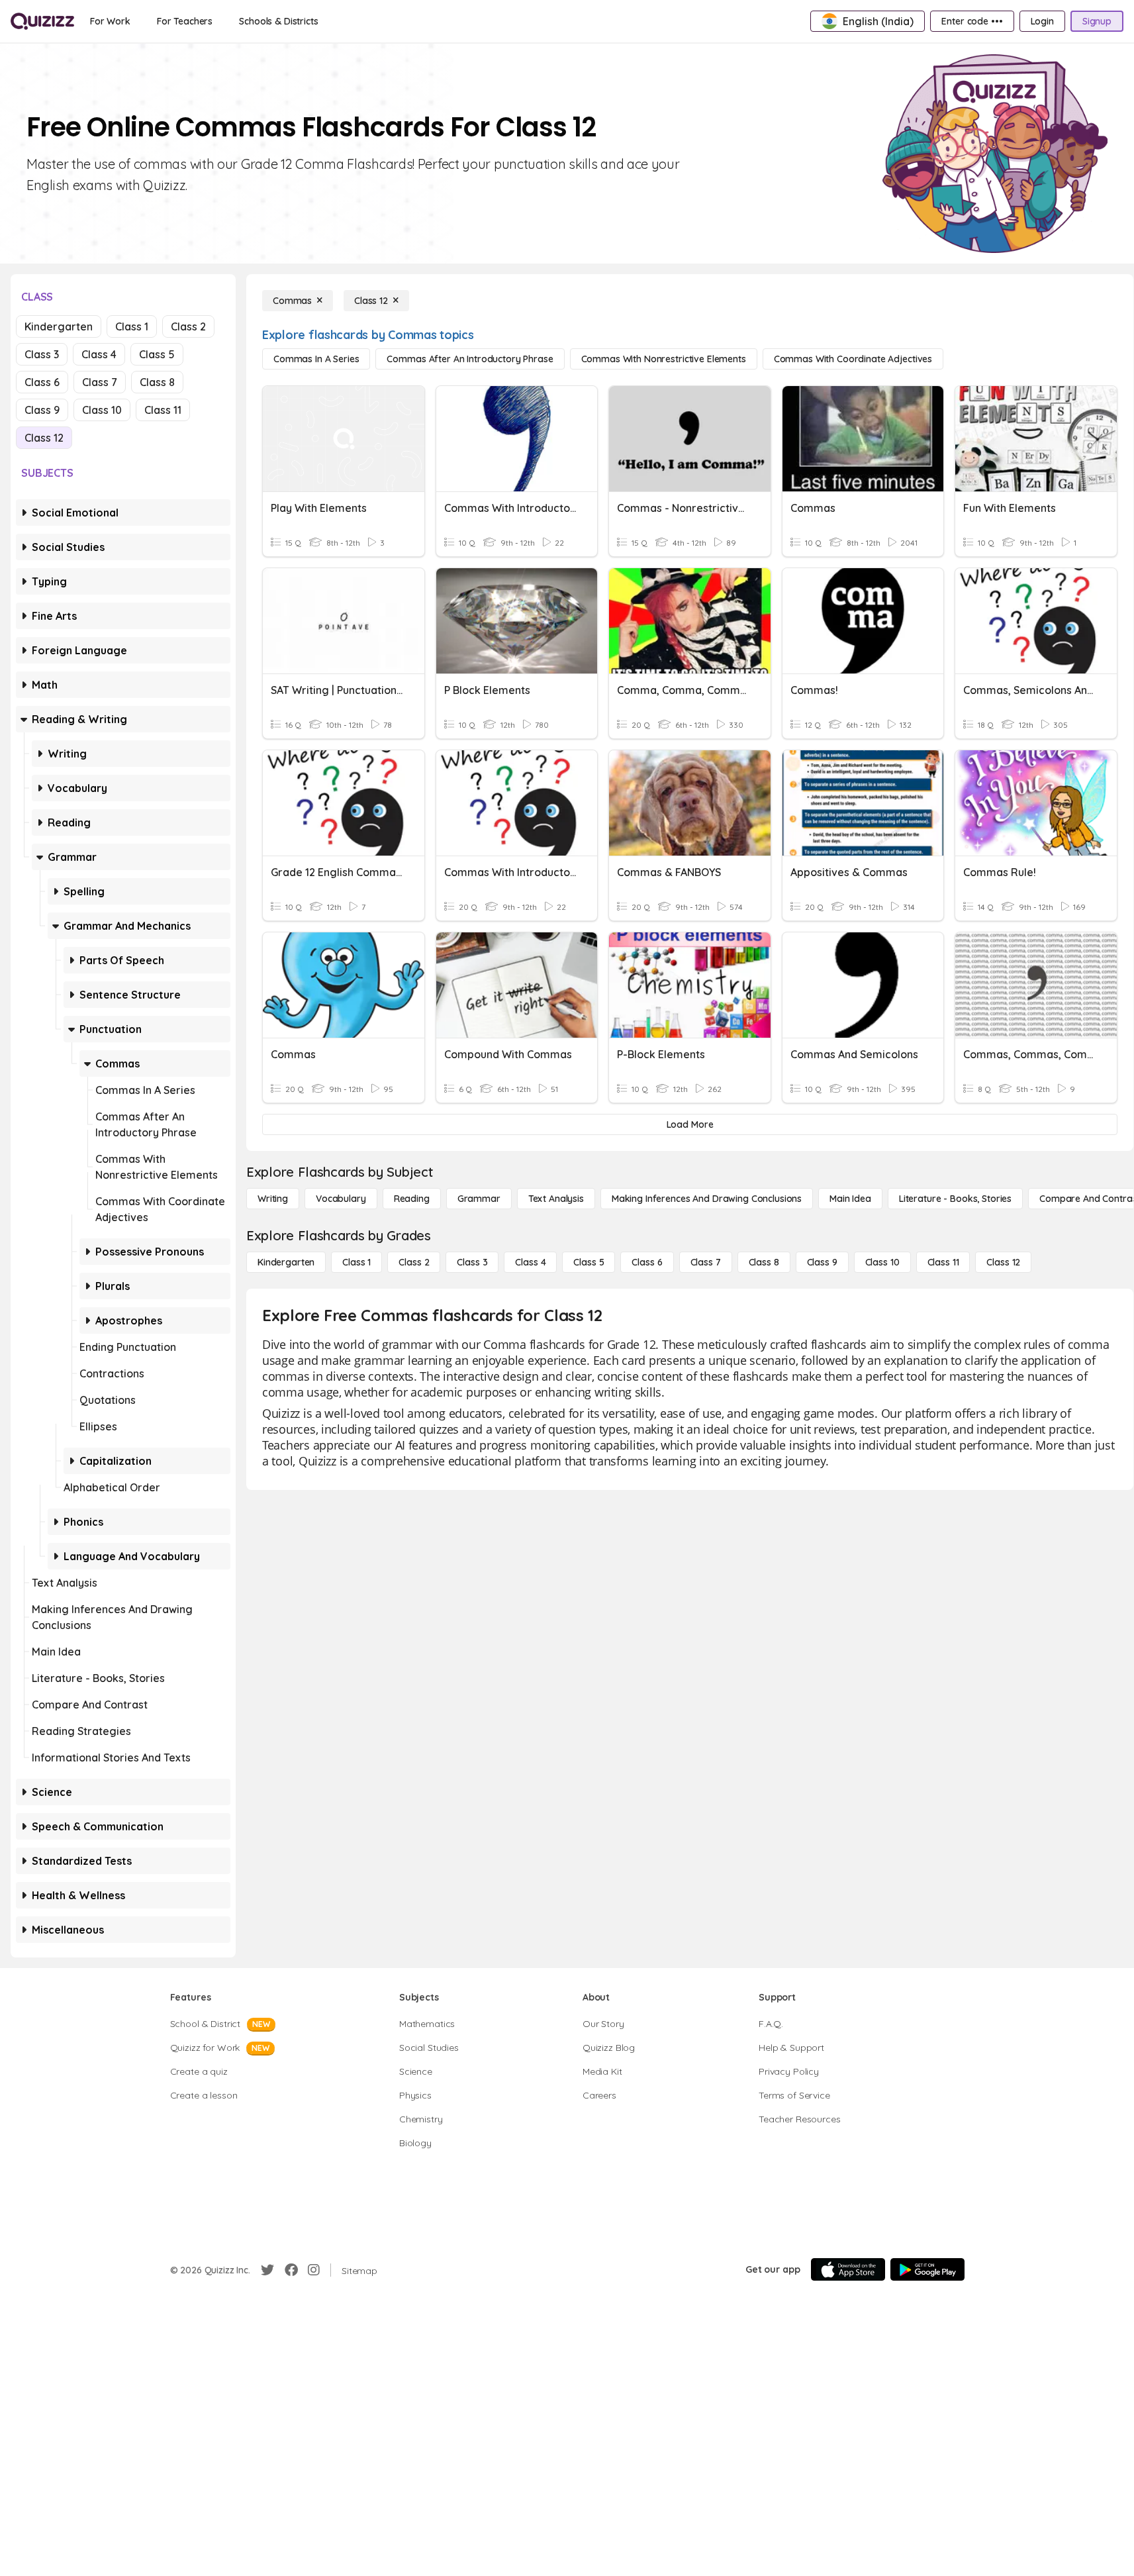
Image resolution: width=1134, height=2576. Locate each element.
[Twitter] (267, 2270)
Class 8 (157, 382)
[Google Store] (927, 2269)
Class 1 (132, 326)
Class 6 (42, 382)
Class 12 (44, 438)
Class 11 (163, 410)
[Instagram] (314, 2270)
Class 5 (157, 354)
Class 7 (100, 382)
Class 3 (42, 354)
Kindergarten (59, 326)
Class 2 (188, 326)
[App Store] (848, 2269)
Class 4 (99, 354)
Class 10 (102, 410)
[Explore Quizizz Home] (42, 21)
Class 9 (42, 410)
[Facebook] (291, 2270)
